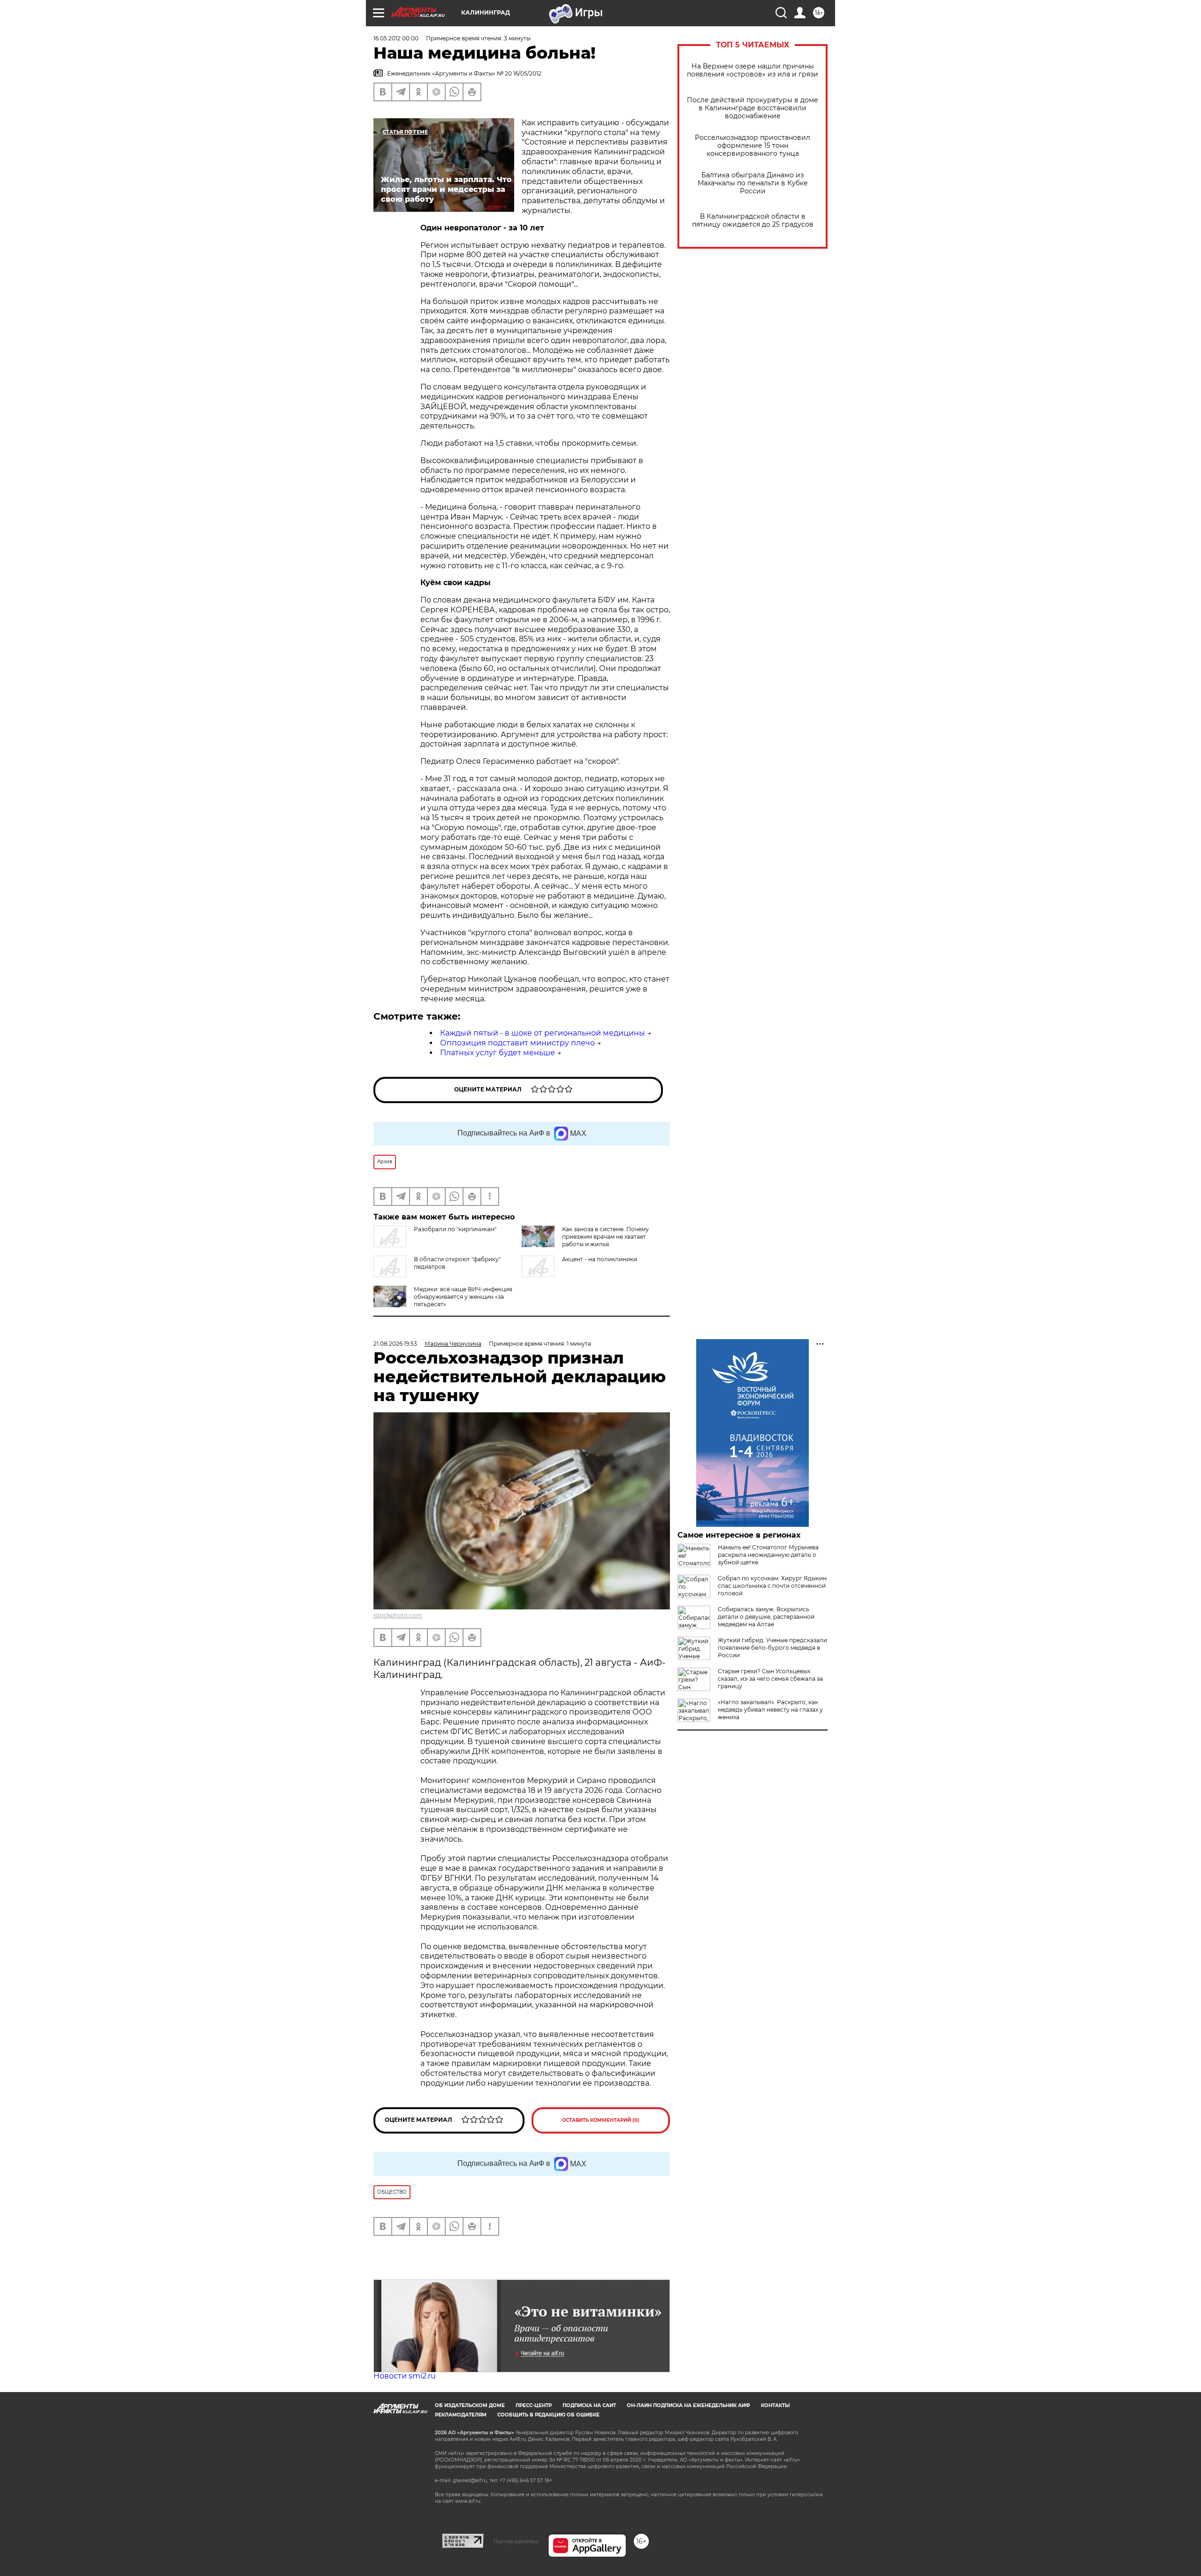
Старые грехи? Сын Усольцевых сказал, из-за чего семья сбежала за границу (770, 1679)
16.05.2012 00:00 (396, 38)
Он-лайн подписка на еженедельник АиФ (688, 2405)
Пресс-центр (534, 2405)
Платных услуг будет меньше (498, 1053)
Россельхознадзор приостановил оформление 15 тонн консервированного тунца (753, 146)
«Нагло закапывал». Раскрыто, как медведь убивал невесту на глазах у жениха (770, 1710)
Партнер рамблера (516, 2541)
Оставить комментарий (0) (601, 2120)
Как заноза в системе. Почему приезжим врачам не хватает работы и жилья (605, 1237)
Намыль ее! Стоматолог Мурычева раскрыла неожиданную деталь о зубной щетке (768, 1555)
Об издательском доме (470, 2405)
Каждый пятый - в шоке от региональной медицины (543, 1033)
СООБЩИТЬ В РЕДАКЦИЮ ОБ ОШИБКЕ (548, 2415)
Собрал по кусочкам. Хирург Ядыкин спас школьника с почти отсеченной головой (772, 1586)
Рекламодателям (461, 2415)
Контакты (775, 2405)
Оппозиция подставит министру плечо (517, 1043)
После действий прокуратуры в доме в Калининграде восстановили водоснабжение (753, 108)
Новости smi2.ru (405, 2376)
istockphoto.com (398, 1615)
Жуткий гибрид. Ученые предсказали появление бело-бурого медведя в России (772, 1648)
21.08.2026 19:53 (395, 1344)
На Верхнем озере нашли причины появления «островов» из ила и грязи (753, 70)
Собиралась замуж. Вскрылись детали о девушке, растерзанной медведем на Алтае (766, 1617)
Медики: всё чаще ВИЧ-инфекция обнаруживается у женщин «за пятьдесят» (463, 1297)
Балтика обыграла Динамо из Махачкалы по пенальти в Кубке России (753, 183)
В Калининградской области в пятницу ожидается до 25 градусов (753, 221)
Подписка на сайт (589, 2405)
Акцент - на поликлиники (600, 1259)
